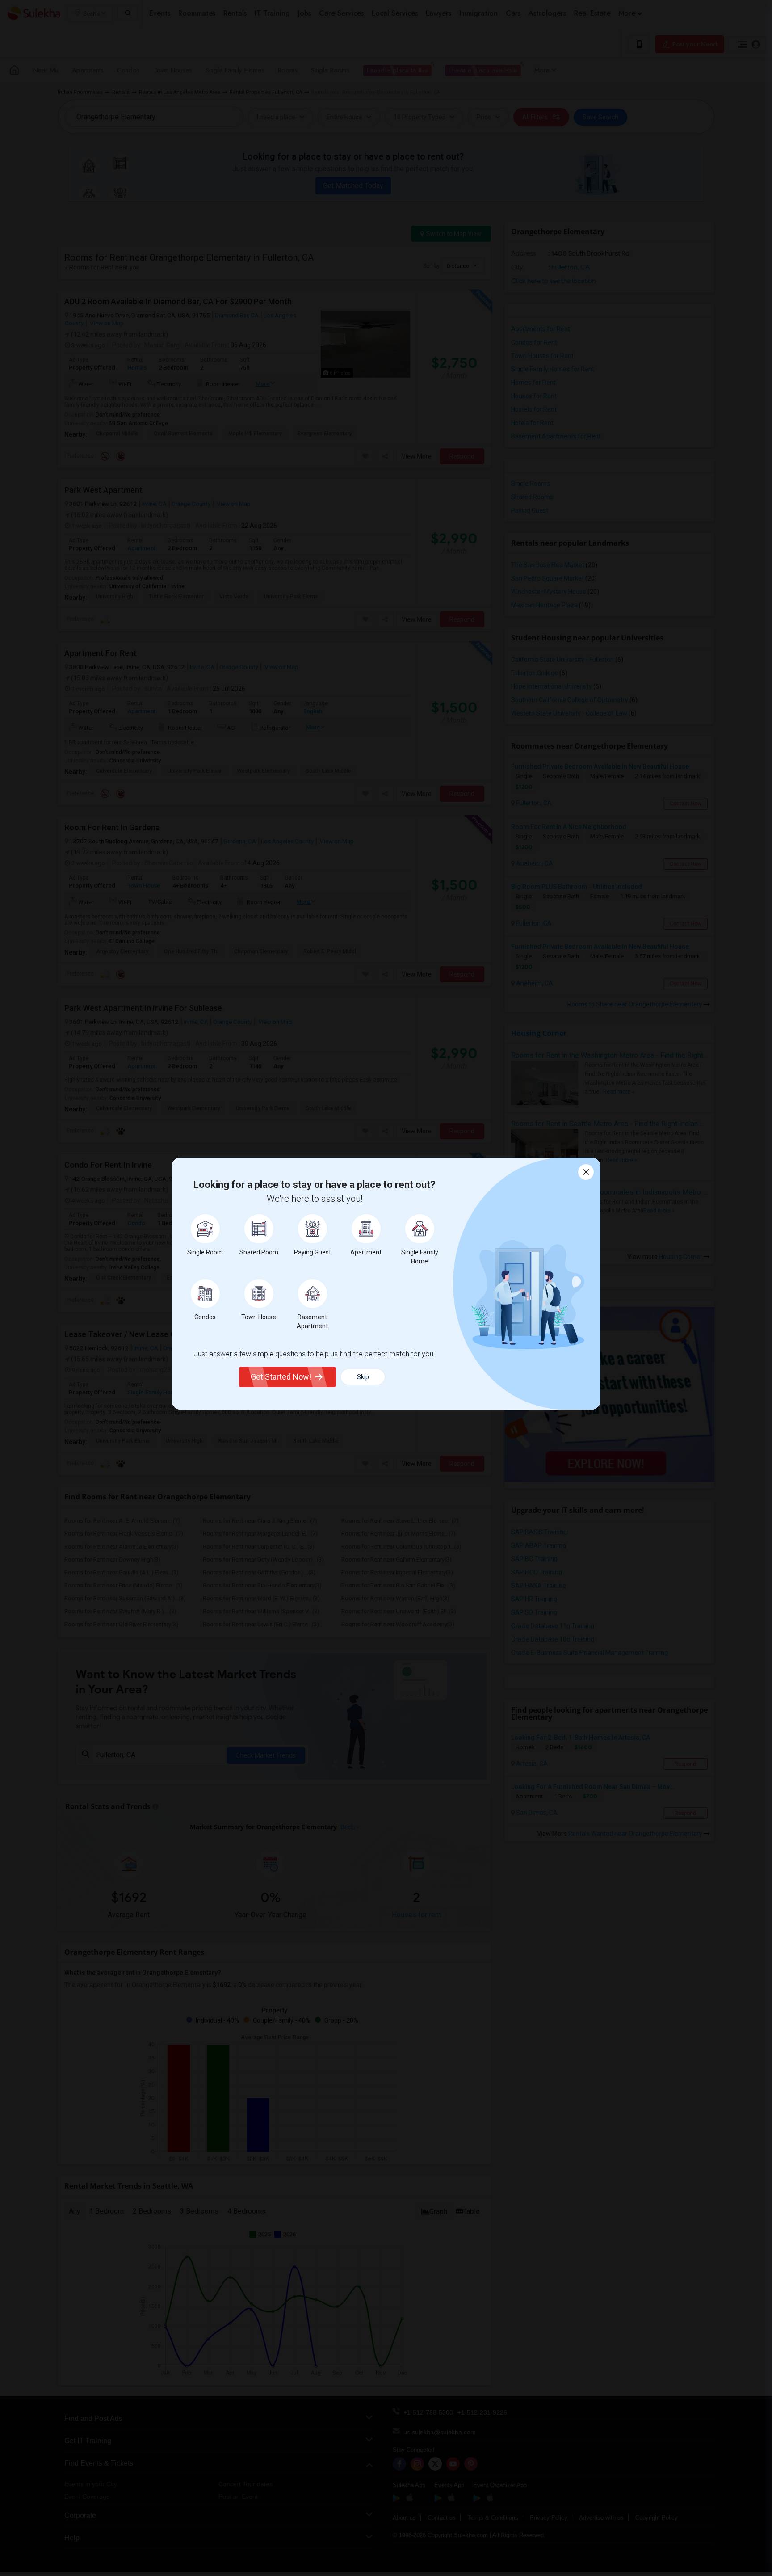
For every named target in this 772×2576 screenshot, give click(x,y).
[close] (586, 1172)
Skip (363, 1377)
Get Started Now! (281, 1377)
